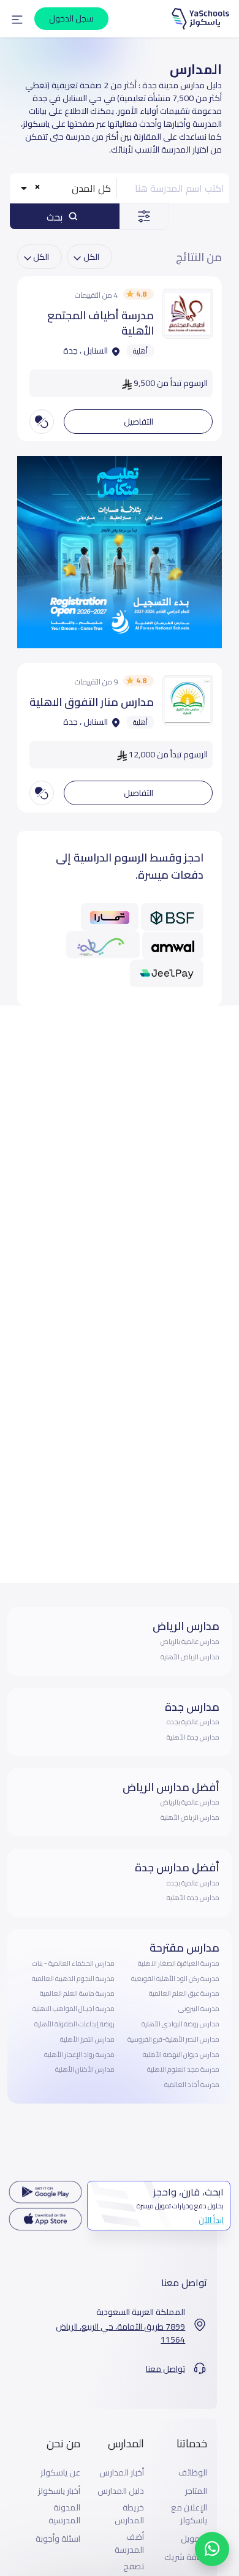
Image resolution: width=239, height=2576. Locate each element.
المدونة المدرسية (64, 2514)
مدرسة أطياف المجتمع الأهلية (101, 323)
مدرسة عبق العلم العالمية (184, 1993)
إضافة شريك (186, 2557)
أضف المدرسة (129, 2544)
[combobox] (64, 188)
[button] (17, 19)
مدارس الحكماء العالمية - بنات (73, 1963)
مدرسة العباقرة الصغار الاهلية (179, 1963)
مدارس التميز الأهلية (87, 2039)
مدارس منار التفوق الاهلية (92, 702)
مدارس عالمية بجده (193, 1722)
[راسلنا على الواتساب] (212, 2549)
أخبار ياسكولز (59, 2491)
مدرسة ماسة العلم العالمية (77, 1993)
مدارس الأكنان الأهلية (85, 2069)
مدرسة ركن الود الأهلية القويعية (175, 1979)
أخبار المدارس (122, 2473)
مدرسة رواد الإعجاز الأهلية (79, 2055)
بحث (56, 217)
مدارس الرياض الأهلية (190, 1657)
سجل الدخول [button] (71, 18)
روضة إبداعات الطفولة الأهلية (74, 2024)
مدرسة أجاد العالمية (192, 2085)
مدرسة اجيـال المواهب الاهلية (74, 2009)
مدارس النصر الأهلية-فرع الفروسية (173, 2039)
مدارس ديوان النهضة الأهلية (181, 2055)
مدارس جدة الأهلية (193, 1737)
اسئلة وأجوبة (58, 2539)
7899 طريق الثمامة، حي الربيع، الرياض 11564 (120, 2333)
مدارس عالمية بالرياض (190, 1642)
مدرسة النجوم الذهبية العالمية (73, 1979)
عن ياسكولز (60, 2473)
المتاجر (196, 2491)
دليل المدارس (121, 2491)
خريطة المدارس (129, 2514)
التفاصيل (138, 422)
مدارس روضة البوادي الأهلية (180, 2024)
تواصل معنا (165, 2369)
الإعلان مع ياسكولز (189, 2514)
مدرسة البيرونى (199, 2009)
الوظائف (193, 2473)
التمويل (194, 2539)
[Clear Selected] (37, 187)
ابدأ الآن (211, 2220)
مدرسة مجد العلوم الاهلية (183, 2069)
